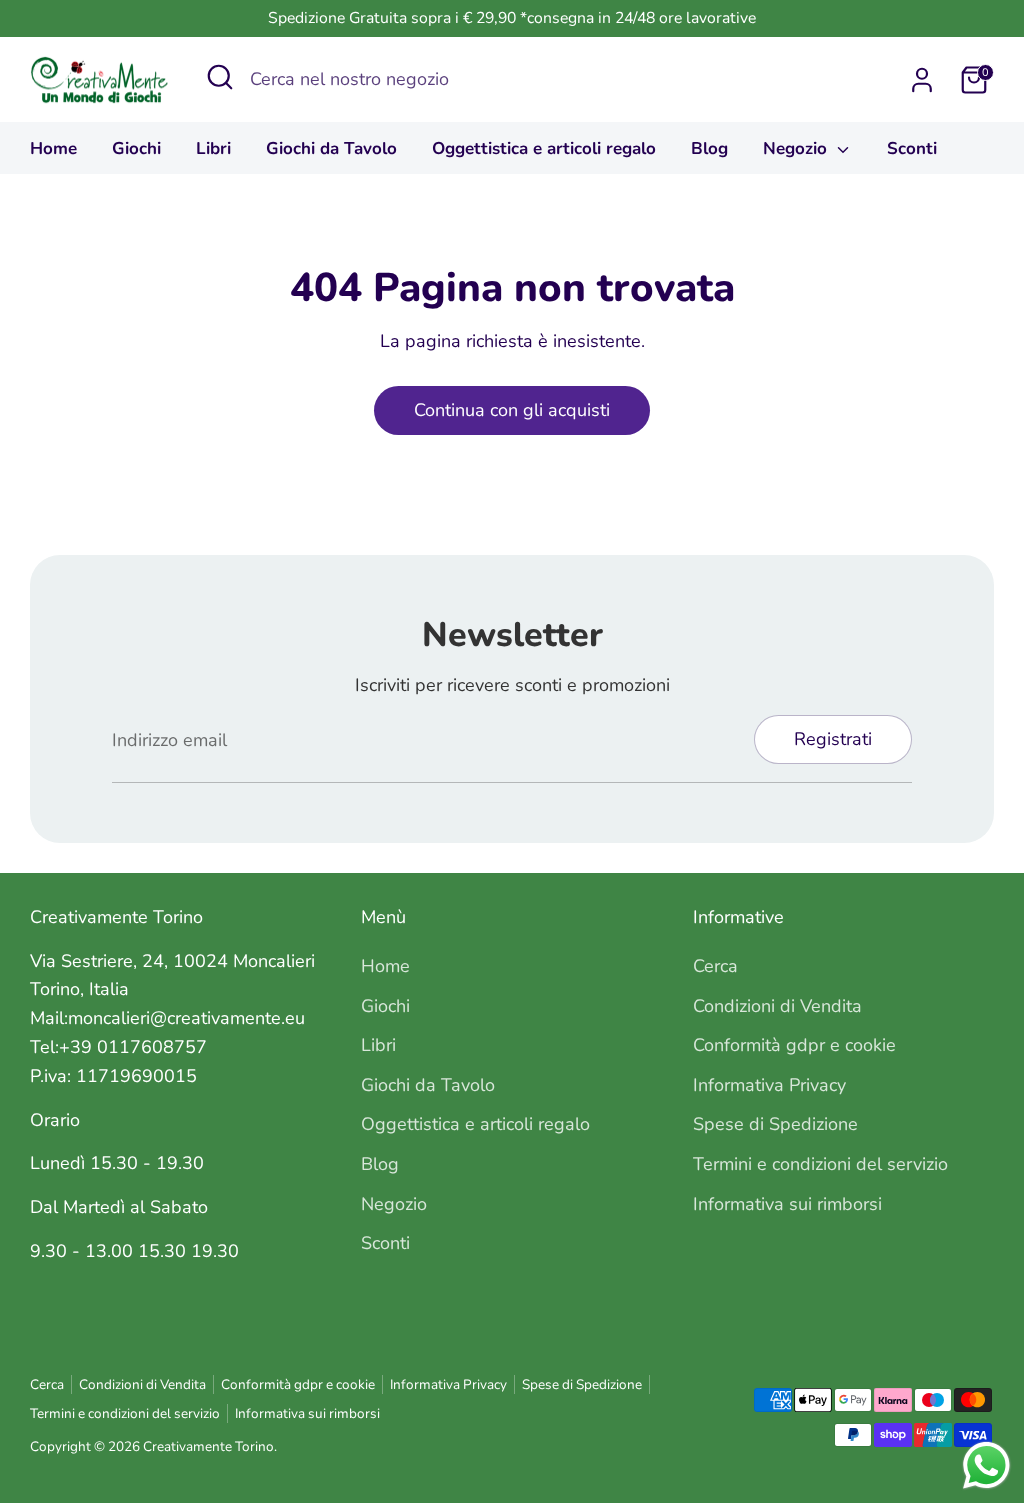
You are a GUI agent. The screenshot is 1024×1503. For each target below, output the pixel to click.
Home (53, 148)
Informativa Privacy (769, 1085)
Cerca (715, 966)
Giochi (136, 148)
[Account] (922, 80)
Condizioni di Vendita (777, 1006)
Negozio (797, 148)
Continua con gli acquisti (512, 410)
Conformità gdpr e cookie (794, 1045)
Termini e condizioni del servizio (820, 1164)
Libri (213, 148)
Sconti (912, 148)
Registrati (833, 739)
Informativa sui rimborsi (787, 1204)
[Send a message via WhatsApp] (986, 1465)
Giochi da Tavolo (331, 148)
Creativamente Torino (208, 1446)
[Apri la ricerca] (220, 77)
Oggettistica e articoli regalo (544, 148)
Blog (709, 148)
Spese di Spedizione (775, 1124)
